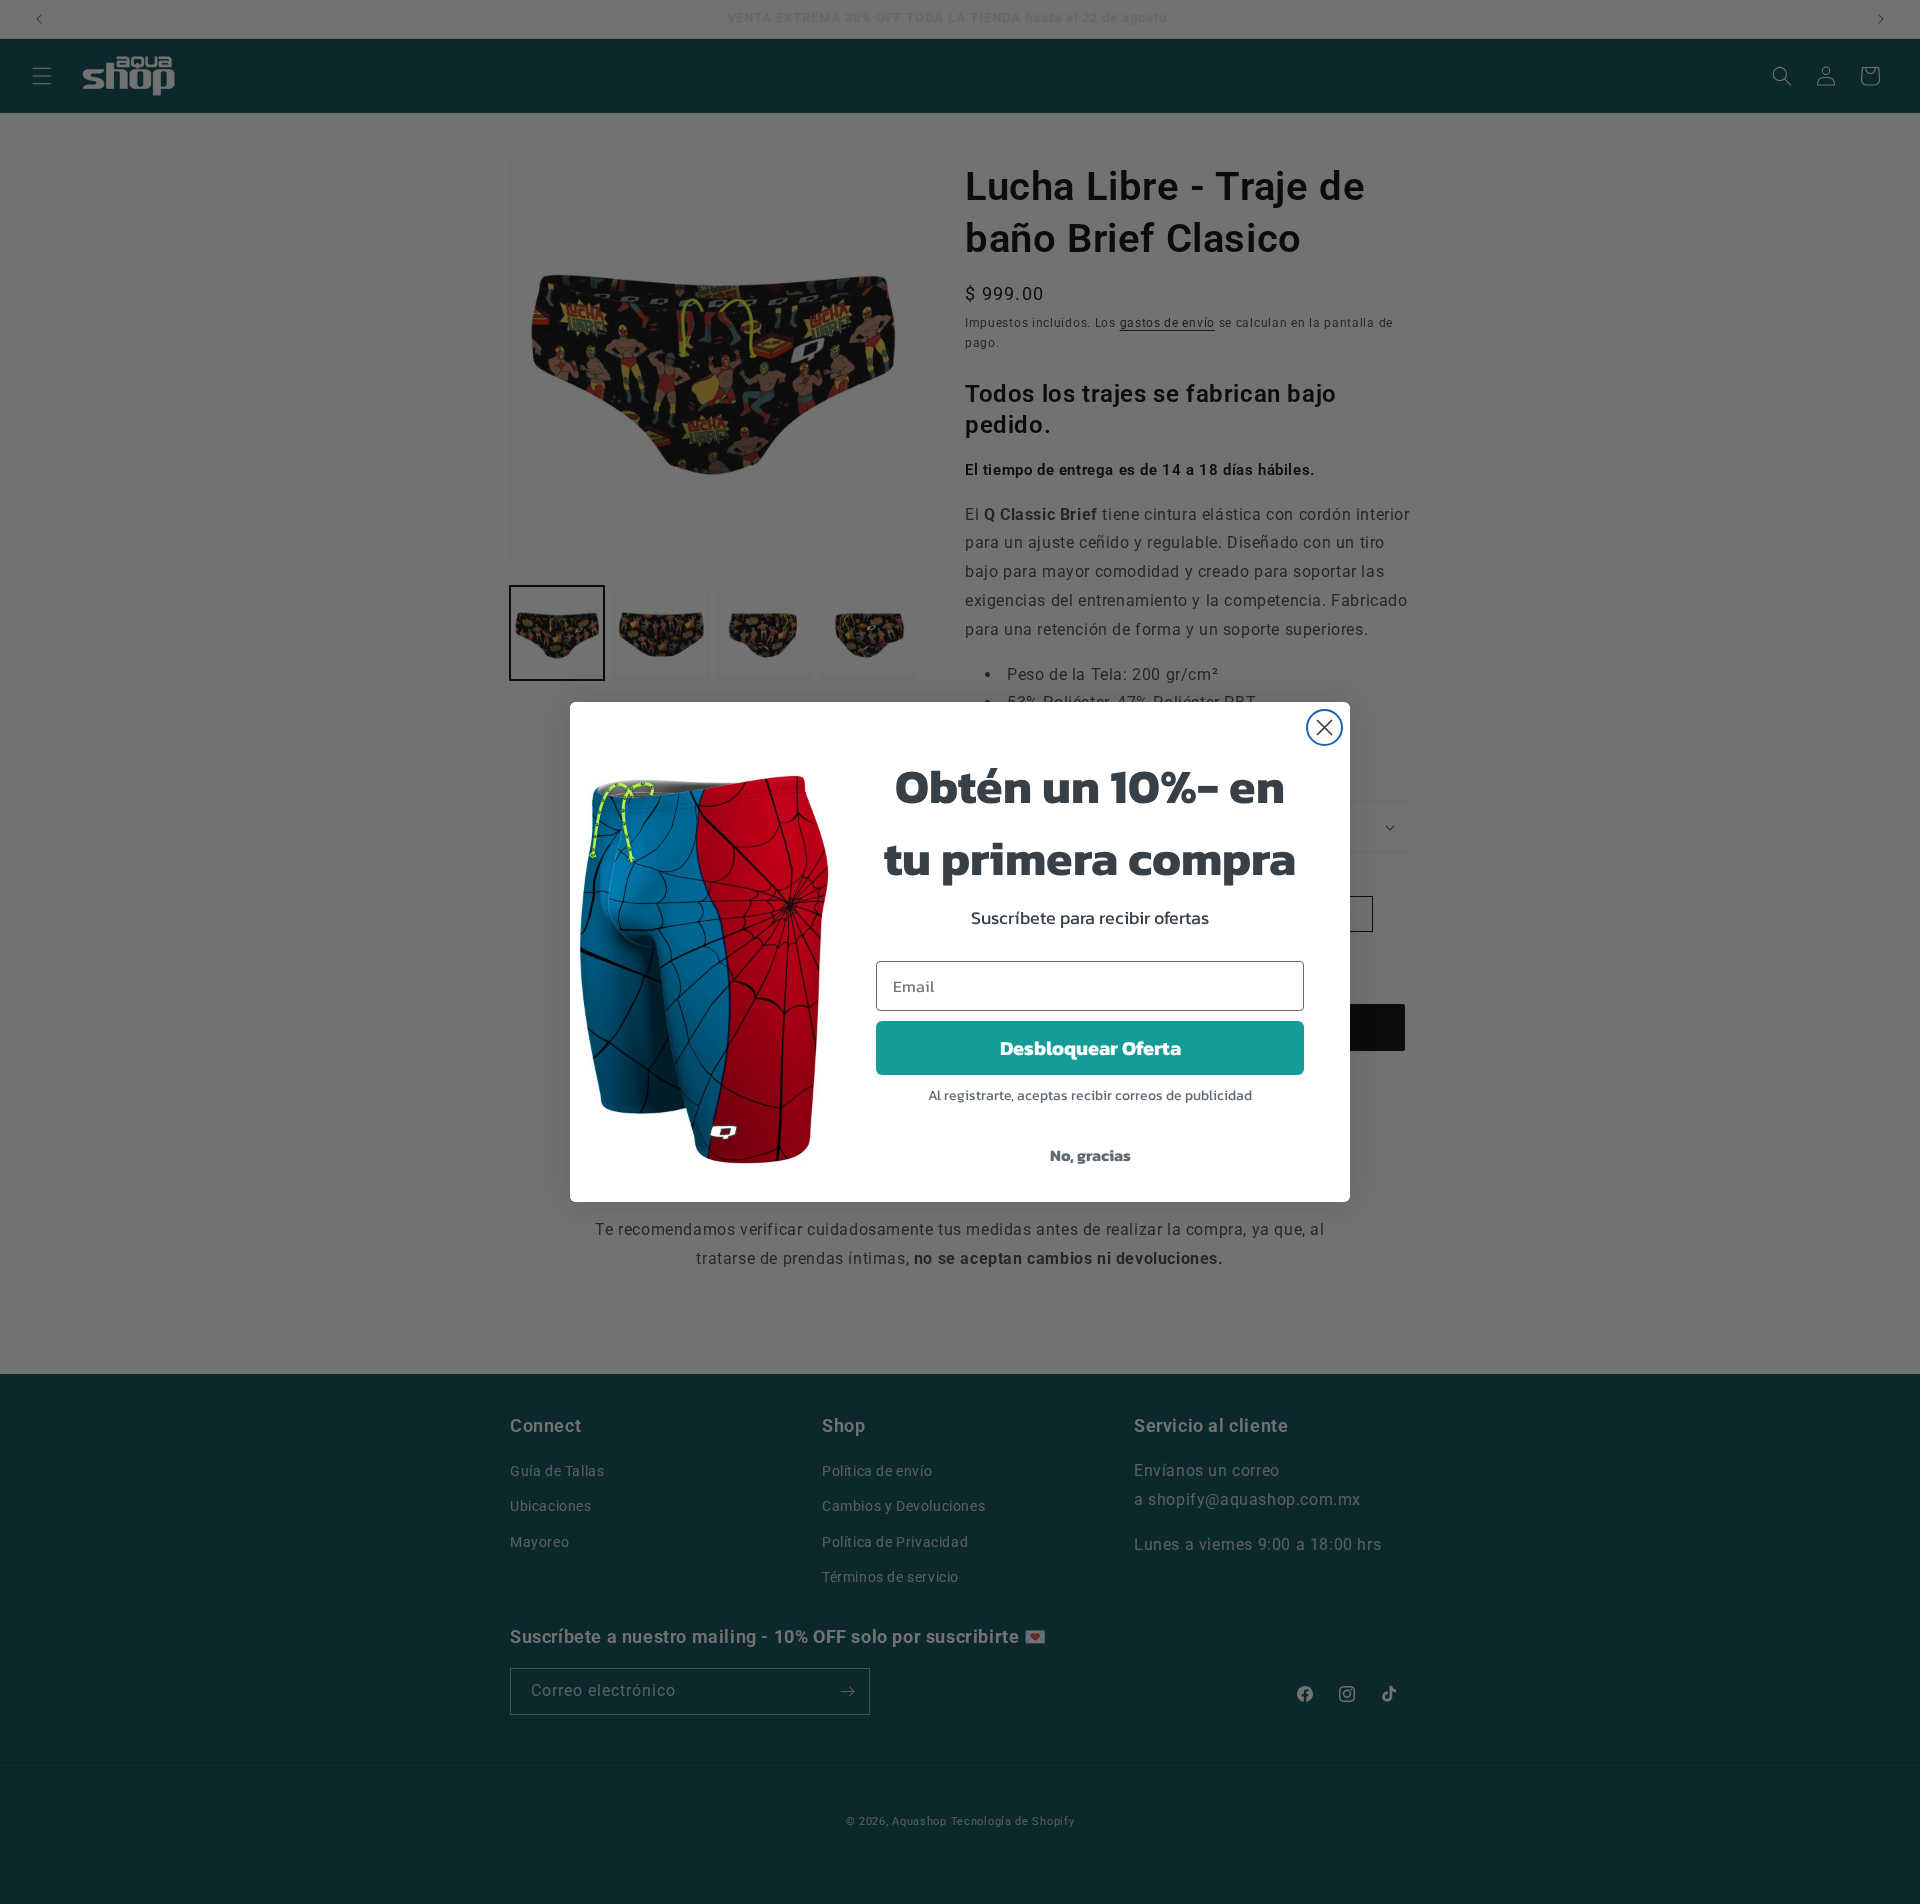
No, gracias (1090, 1155)
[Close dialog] (1324, 727)
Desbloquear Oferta (1090, 1048)
